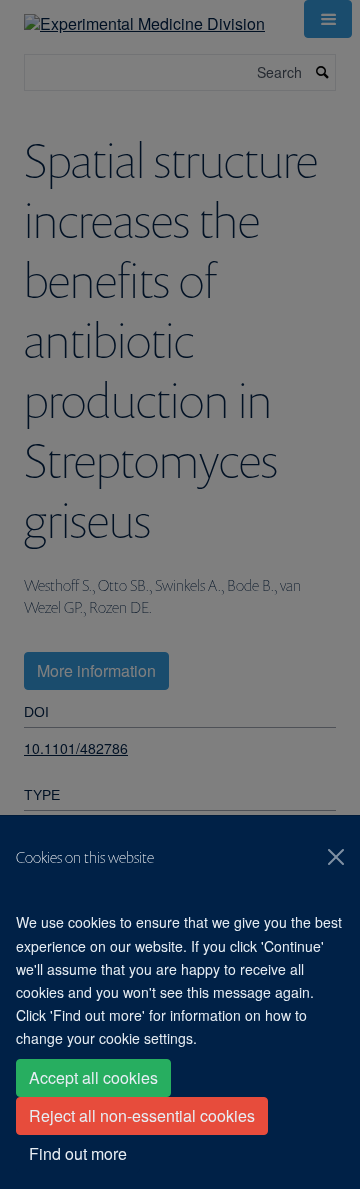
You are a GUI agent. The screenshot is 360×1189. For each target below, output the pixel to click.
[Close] (336, 857)
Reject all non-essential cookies (142, 1115)
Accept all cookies (93, 1077)
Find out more (78, 1153)
